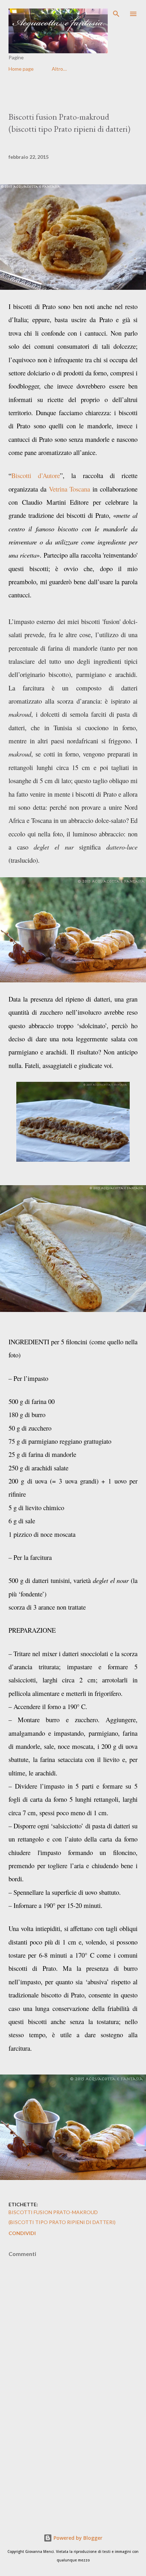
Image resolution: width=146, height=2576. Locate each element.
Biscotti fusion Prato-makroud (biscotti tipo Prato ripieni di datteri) (62, 2217)
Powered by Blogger (77, 2538)
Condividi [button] (22, 2233)
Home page (21, 69)
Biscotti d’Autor (34, 475)
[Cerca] (116, 13)
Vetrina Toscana (70, 489)
